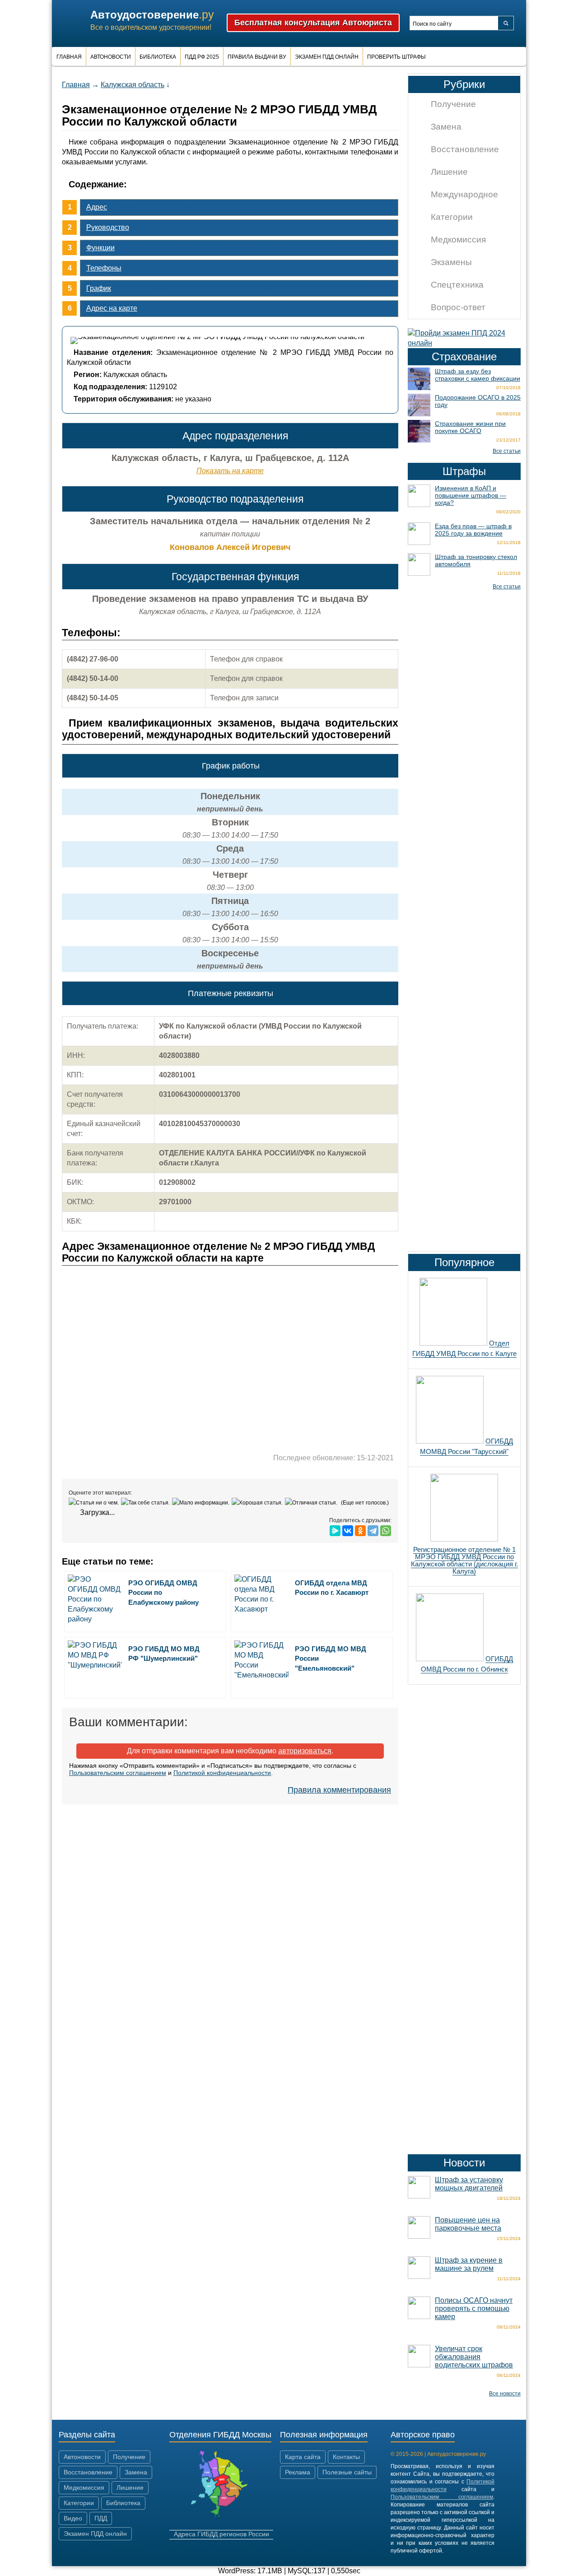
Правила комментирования (339, 1790)
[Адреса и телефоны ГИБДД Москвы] (221, 2516)
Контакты (346, 2457)
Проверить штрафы (396, 57)
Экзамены (451, 262)
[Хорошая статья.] (258, 1503)
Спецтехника (457, 285)
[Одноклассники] (360, 1531)
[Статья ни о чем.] (95, 1503)
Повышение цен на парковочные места (468, 2224)
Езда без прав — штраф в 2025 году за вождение (473, 530)
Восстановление (465, 149)
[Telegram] (373, 1531)
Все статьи (507, 451)
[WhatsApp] (386, 1531)
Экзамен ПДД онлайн (327, 57)
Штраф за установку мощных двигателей (469, 2184)
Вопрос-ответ (458, 307)
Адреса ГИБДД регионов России (221, 2534)
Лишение (449, 172)
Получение (453, 104)
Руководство (108, 227)
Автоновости (111, 57)
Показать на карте (230, 471)
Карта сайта (303, 2457)
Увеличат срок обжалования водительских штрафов (474, 2357)
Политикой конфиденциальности (222, 1773)
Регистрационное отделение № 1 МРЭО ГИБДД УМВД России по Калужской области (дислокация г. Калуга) (464, 1560)
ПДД (101, 2518)
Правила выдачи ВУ (257, 57)
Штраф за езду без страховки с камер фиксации (478, 375)
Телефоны (104, 268)
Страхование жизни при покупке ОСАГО (470, 427)
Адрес (97, 207)
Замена (446, 127)
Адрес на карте (112, 308)
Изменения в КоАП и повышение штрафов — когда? (471, 495)
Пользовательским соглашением (118, 1773)
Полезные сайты (347, 2472)
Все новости (505, 2394)
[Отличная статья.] (312, 1503)
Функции (100, 248)
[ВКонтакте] (348, 1531)
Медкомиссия (458, 240)
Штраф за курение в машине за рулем (469, 2264)
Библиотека (158, 57)
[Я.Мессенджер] (335, 1531)
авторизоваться (305, 1751)
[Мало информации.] (202, 1503)
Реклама (298, 2472)
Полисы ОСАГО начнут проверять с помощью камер (474, 2308)
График (99, 288)
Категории (452, 217)
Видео (73, 2518)
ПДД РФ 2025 (202, 57)
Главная (69, 57)
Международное (464, 194)
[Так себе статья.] (147, 1503)
